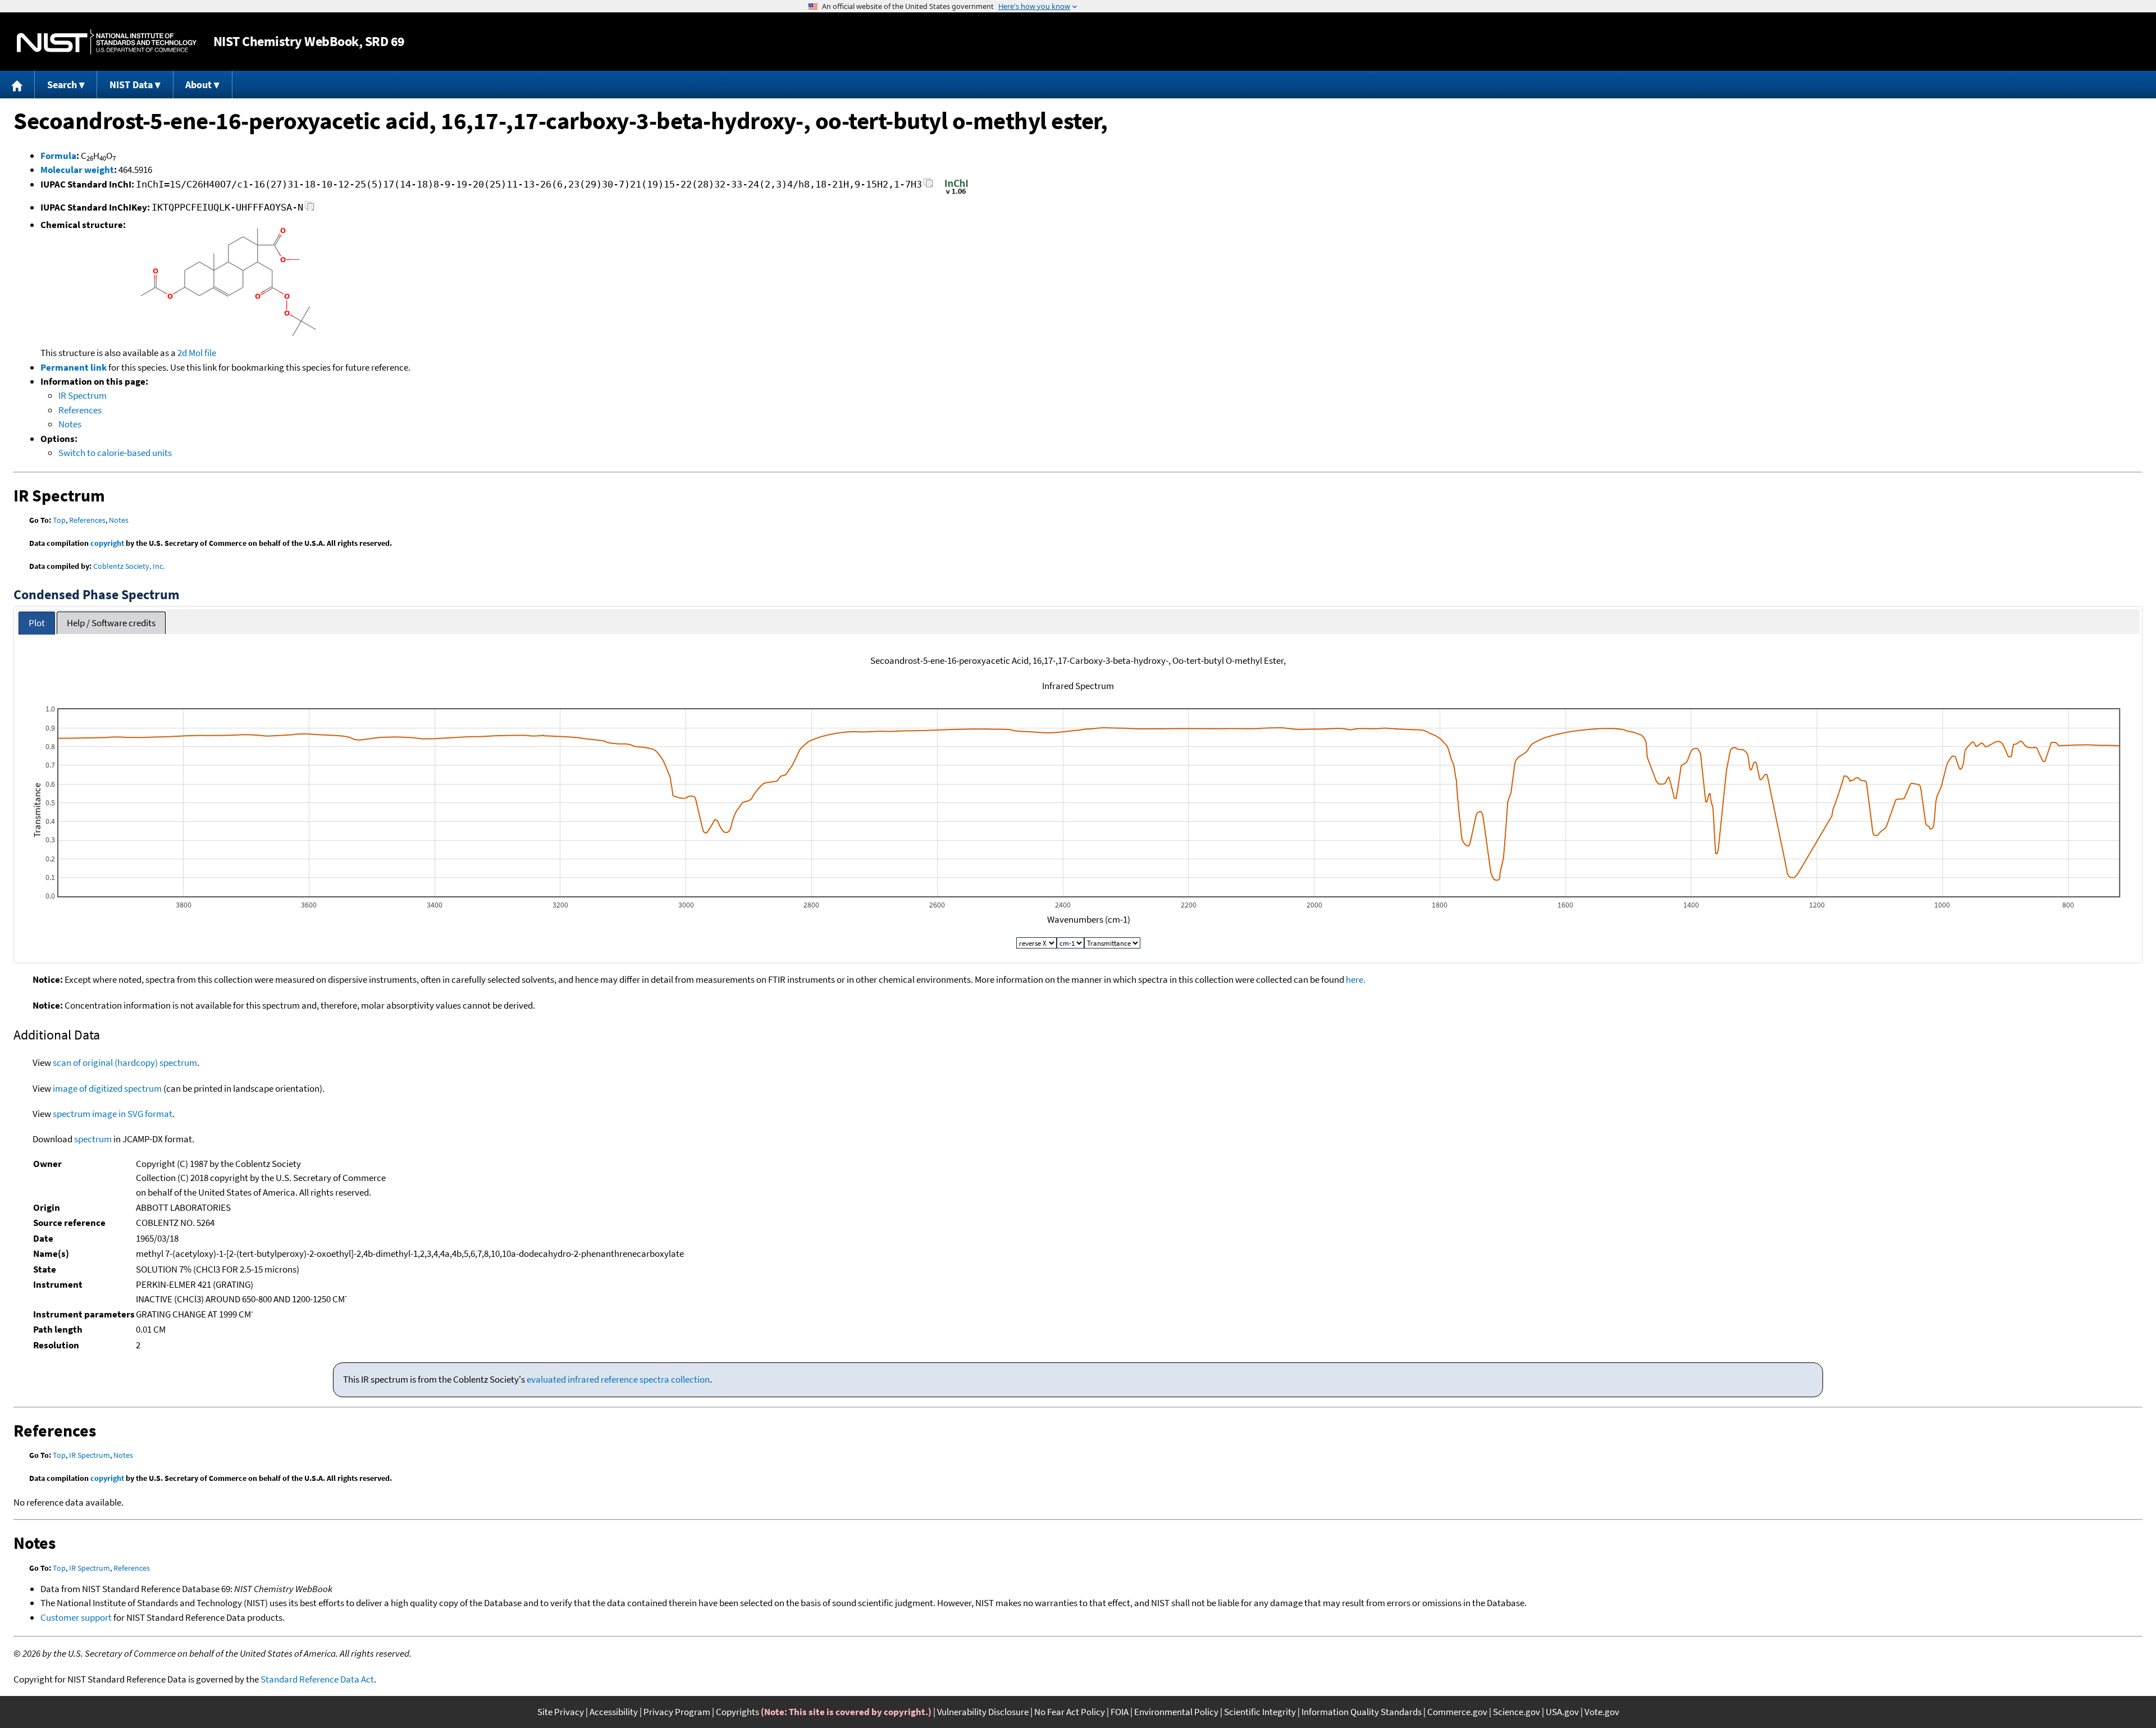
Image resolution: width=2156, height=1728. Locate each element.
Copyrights (737, 1712)
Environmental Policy (1176, 1712)
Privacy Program (677, 1712)
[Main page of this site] (17, 85)
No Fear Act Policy (1070, 1712)
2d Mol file (197, 353)
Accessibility (614, 1712)
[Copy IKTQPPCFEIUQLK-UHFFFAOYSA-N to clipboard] (310, 209)
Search (62, 85)
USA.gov (1562, 1712)
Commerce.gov (1457, 1712)
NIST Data (131, 85)
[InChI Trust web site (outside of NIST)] (956, 193)
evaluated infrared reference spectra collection (618, 1379)
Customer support (76, 1617)
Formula (58, 156)
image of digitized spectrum (107, 1088)
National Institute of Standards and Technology (107, 42)
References (80, 410)
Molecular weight (77, 170)
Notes (70, 424)
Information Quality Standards (1362, 1712)
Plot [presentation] (37, 623)
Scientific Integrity (1260, 1712)
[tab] (37, 623)
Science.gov (1516, 1712)
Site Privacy (561, 1712)
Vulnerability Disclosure (983, 1712)
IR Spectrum (83, 395)
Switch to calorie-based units (115, 453)
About (198, 85)
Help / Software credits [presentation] (111, 623)
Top (59, 520)
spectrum (93, 1139)
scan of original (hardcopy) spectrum (125, 1063)
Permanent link (74, 367)
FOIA (1120, 1712)
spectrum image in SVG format (113, 1114)
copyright (107, 543)
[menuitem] (17, 85)
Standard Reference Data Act (317, 1679)
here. (1356, 979)
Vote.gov (1602, 1712)
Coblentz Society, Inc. (129, 566)
